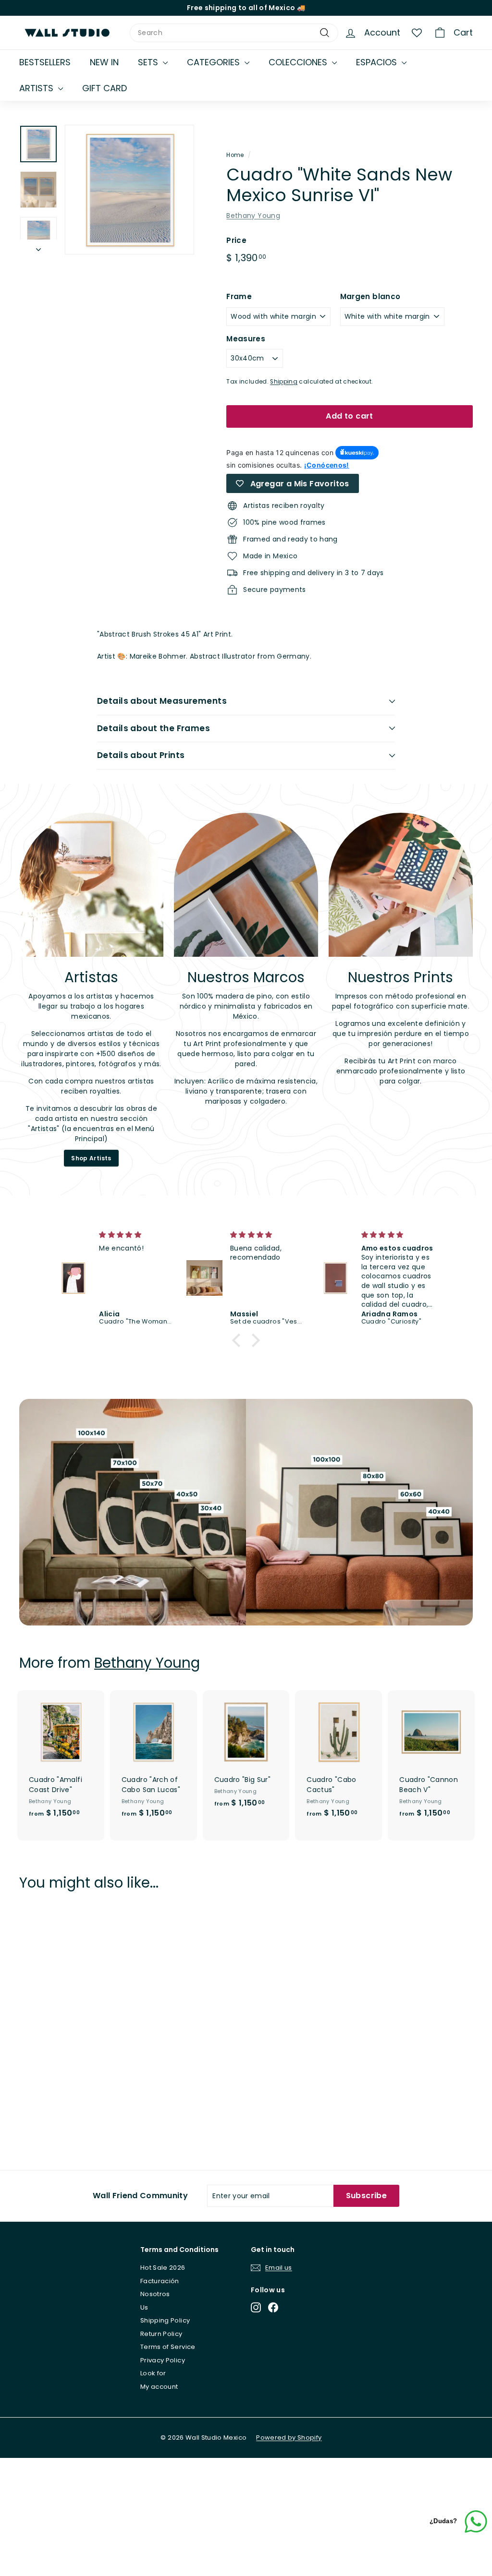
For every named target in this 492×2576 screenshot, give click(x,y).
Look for (153, 2373)
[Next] (38, 247)
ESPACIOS (378, 62)
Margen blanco (370, 296)
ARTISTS (37, 88)
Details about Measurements (162, 701)
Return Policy (161, 2334)
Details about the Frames (154, 728)
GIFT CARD (105, 88)
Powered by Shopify (289, 2438)
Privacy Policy (163, 2360)
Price (236, 240)
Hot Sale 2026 (163, 2268)
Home (235, 155)
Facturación (160, 2281)
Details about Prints (141, 755)
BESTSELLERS (45, 62)
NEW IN (104, 62)
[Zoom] (129, 189)
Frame (239, 296)
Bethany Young (253, 216)
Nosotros (155, 2294)
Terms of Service (168, 2347)
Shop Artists (91, 1158)
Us (144, 2307)
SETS (149, 62)
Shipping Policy (165, 2320)
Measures (246, 339)
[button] (239, 1340)
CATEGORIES (215, 62)
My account (159, 2387)
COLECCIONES (299, 62)
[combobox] (234, 33)
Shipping (284, 382)
